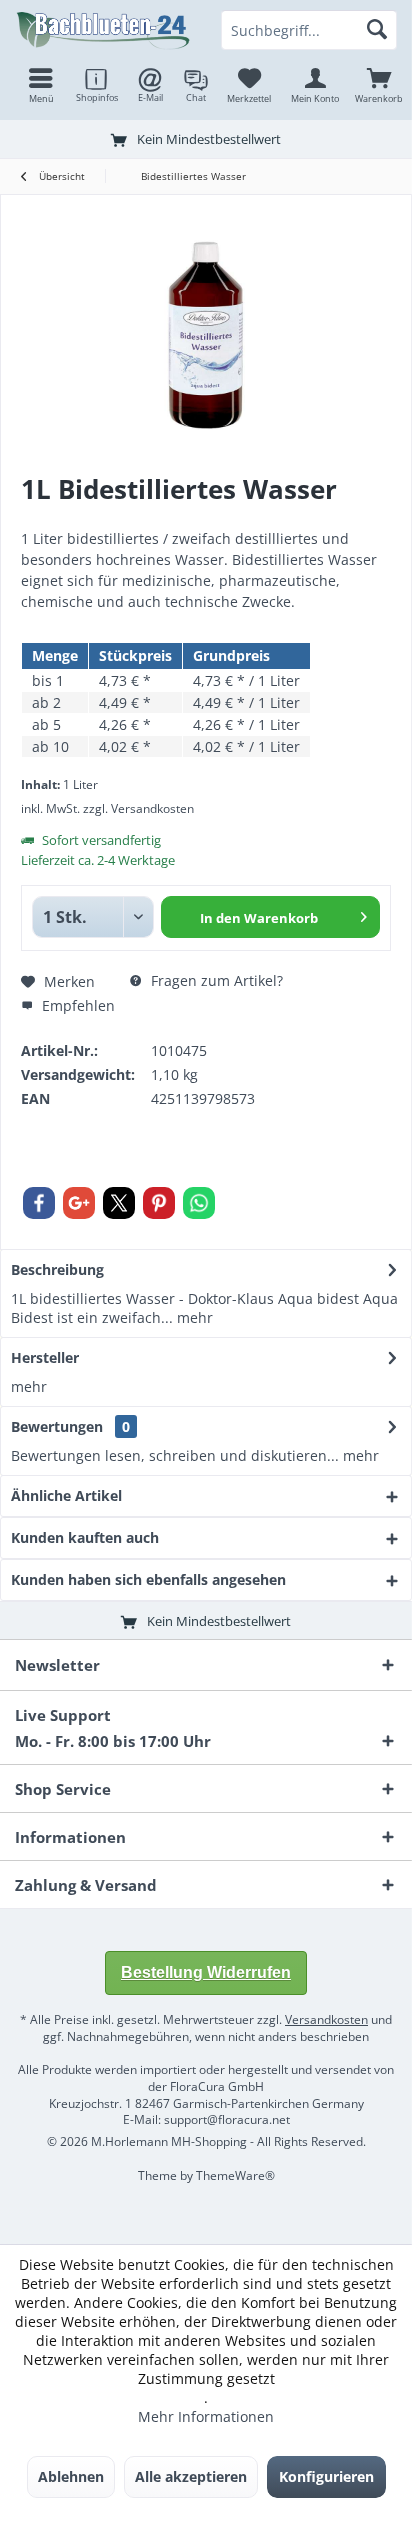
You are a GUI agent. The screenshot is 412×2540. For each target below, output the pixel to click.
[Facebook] (39, 1203)
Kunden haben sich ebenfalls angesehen (148, 1579)
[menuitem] (379, 85)
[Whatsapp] (199, 1203)
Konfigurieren (326, 2476)
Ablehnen (71, 2476)
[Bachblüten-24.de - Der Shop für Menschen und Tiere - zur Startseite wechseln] (103, 30)
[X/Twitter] (119, 1203)
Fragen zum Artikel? (215, 980)
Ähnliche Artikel (66, 1495)
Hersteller (45, 1357)
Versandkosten (326, 2019)
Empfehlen (76, 1005)
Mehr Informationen (206, 2416)
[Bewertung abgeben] (206, 515)
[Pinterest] (159, 1203)
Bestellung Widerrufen (206, 1972)
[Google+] (79, 1203)
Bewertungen (57, 1426)
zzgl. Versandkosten (138, 808)
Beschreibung (57, 1269)
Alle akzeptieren (191, 2476)
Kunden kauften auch (85, 1537)
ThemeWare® (235, 2175)
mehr (193, 1317)
